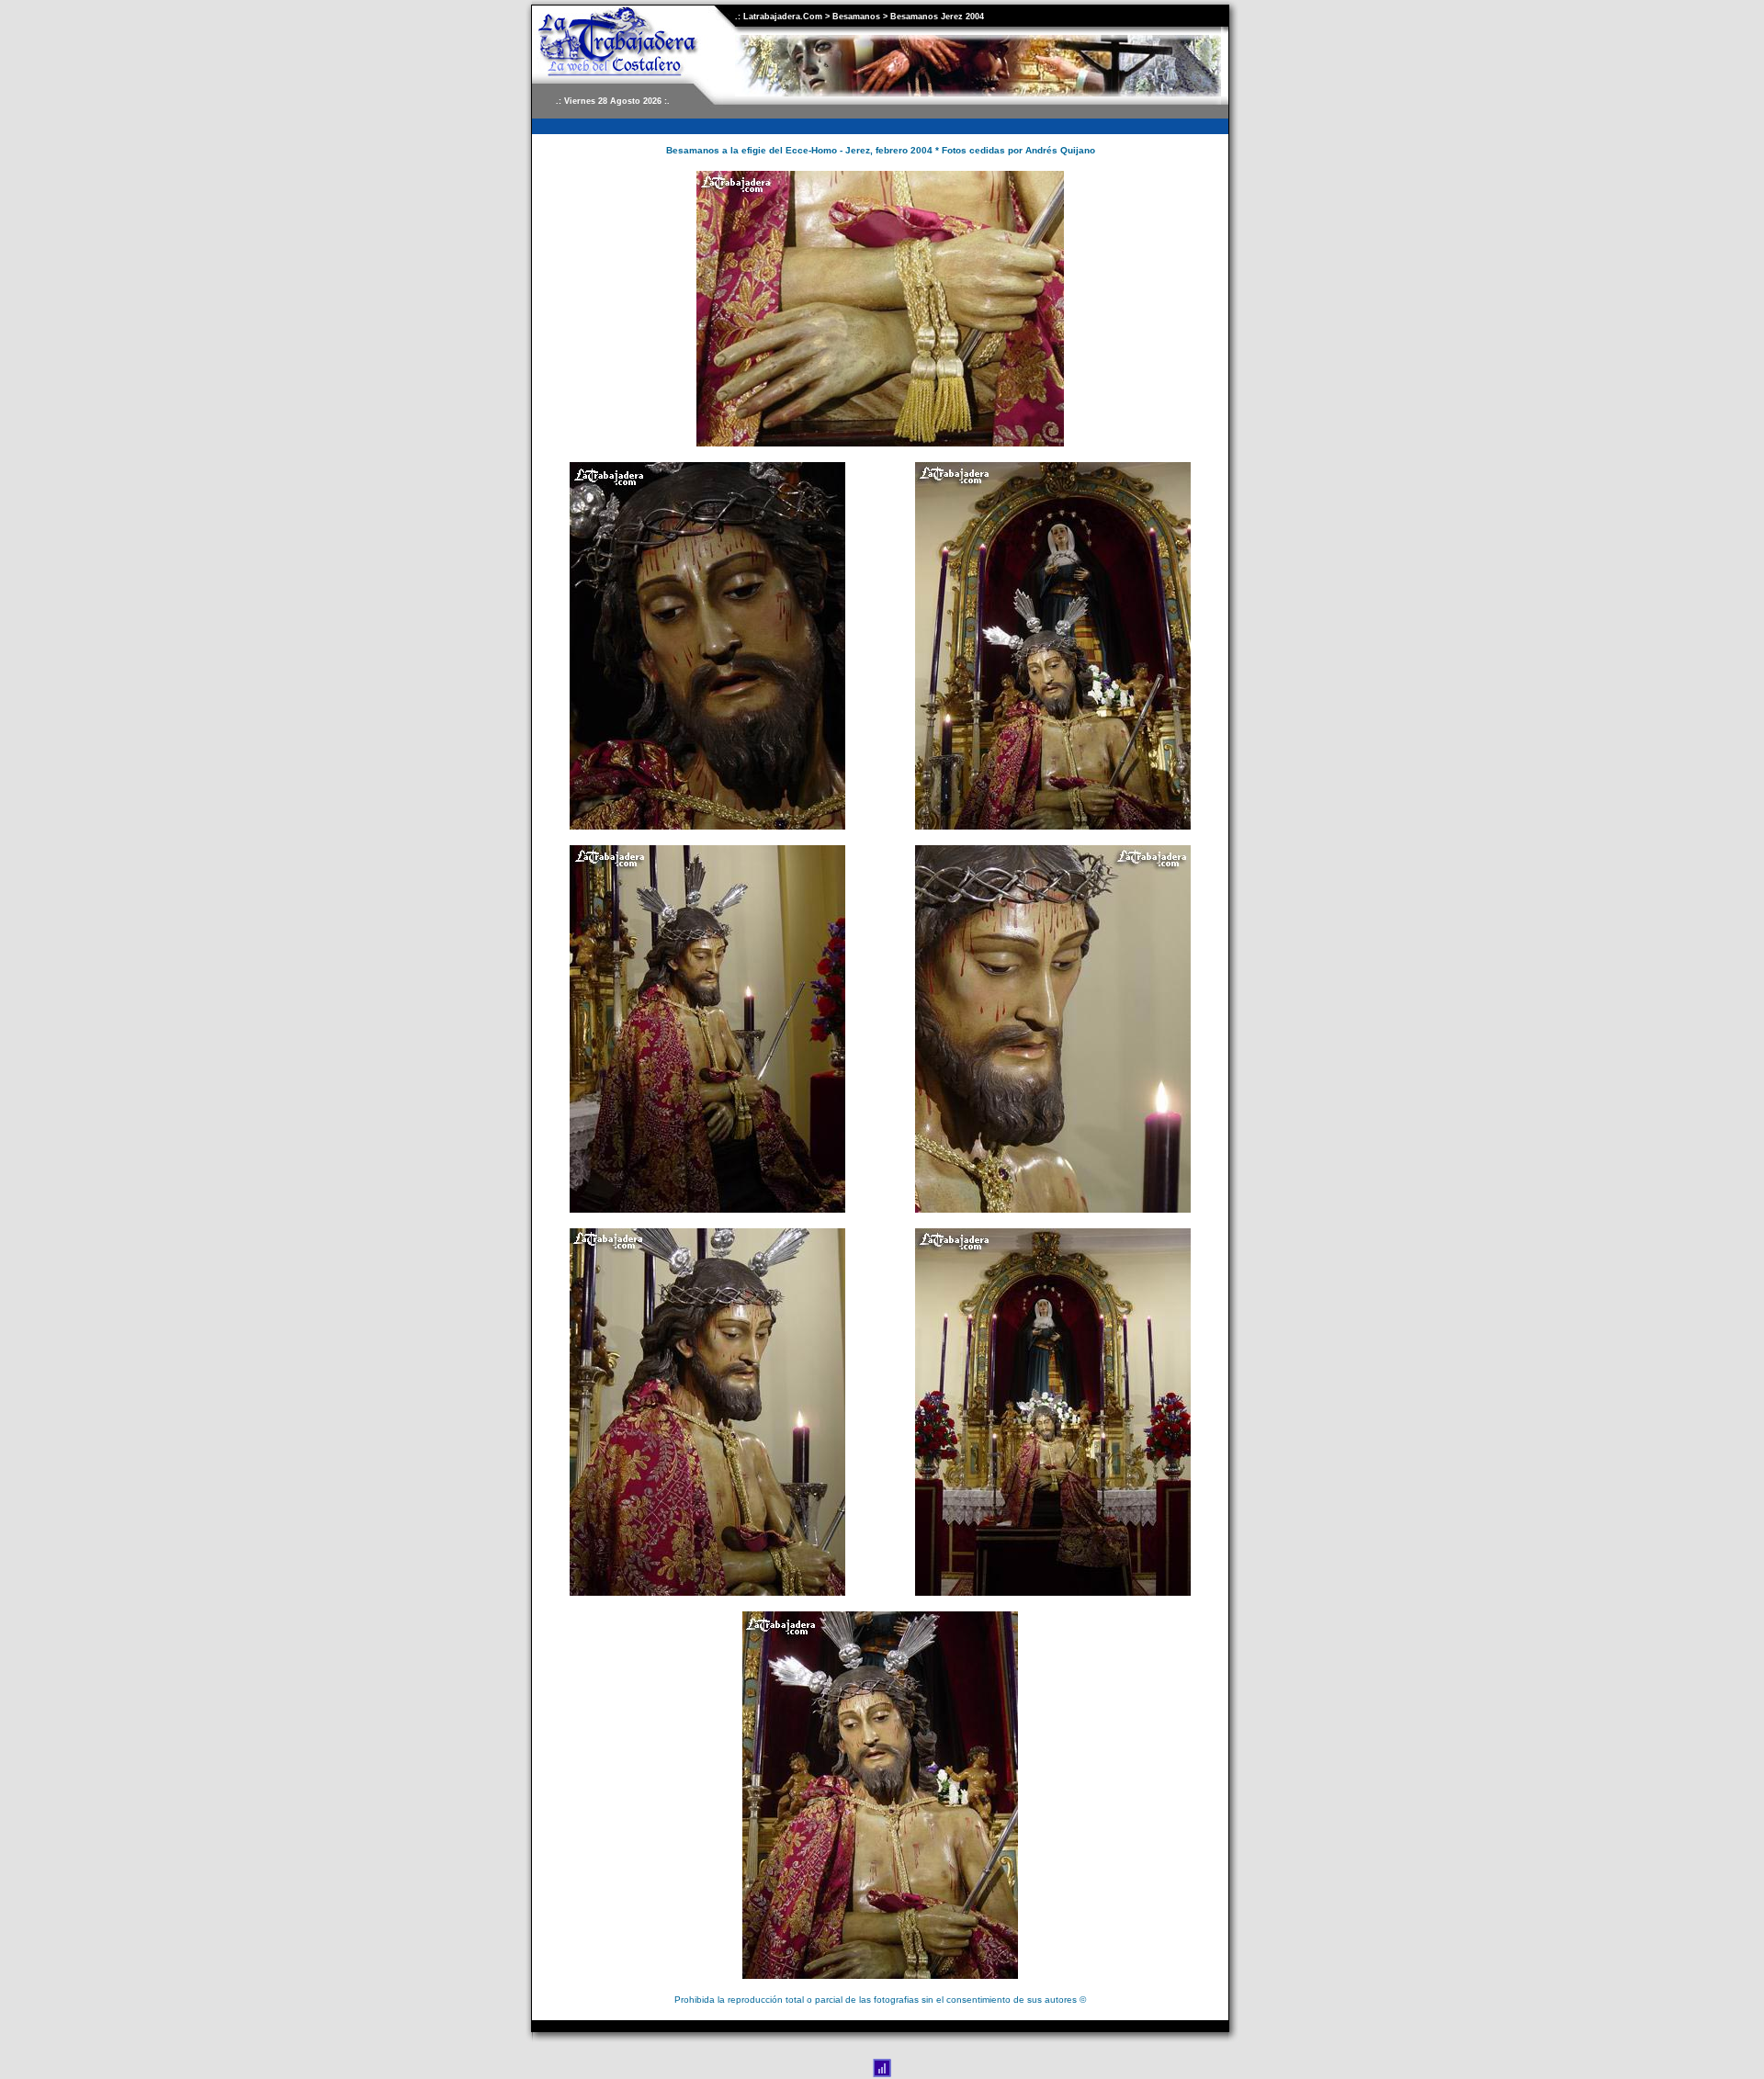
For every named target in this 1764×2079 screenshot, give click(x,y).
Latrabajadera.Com (781, 17)
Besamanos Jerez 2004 (937, 17)
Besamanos (856, 17)
